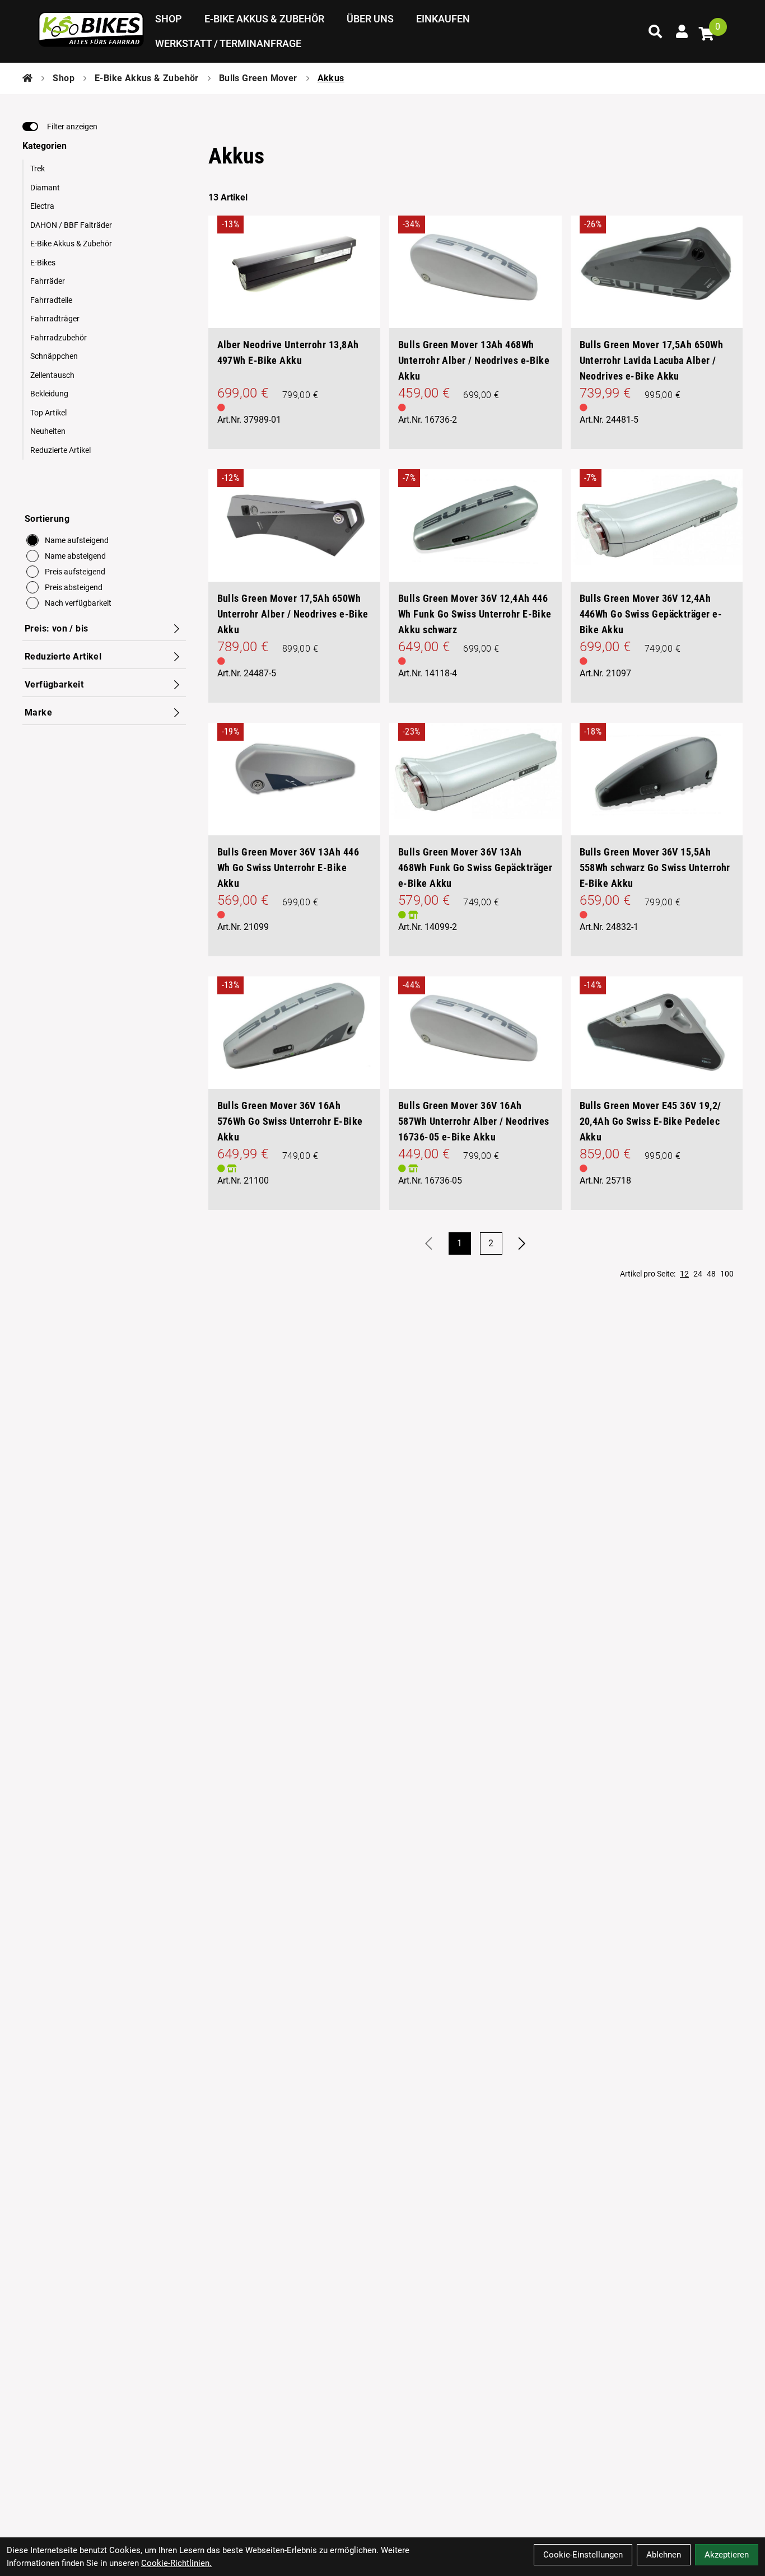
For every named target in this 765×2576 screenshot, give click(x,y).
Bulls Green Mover (258, 78)
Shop (169, 19)
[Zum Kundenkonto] (682, 31)
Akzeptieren (727, 2555)
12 (684, 1274)
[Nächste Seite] (523, 1243)
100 (727, 1274)
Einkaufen (443, 19)
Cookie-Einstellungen (583, 2555)
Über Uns (370, 19)
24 (698, 1274)
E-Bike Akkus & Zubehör (264, 19)
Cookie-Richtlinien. (176, 2563)
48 (711, 1274)
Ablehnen (664, 2555)
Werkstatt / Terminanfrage (228, 43)
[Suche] (655, 31)
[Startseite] (27, 78)
